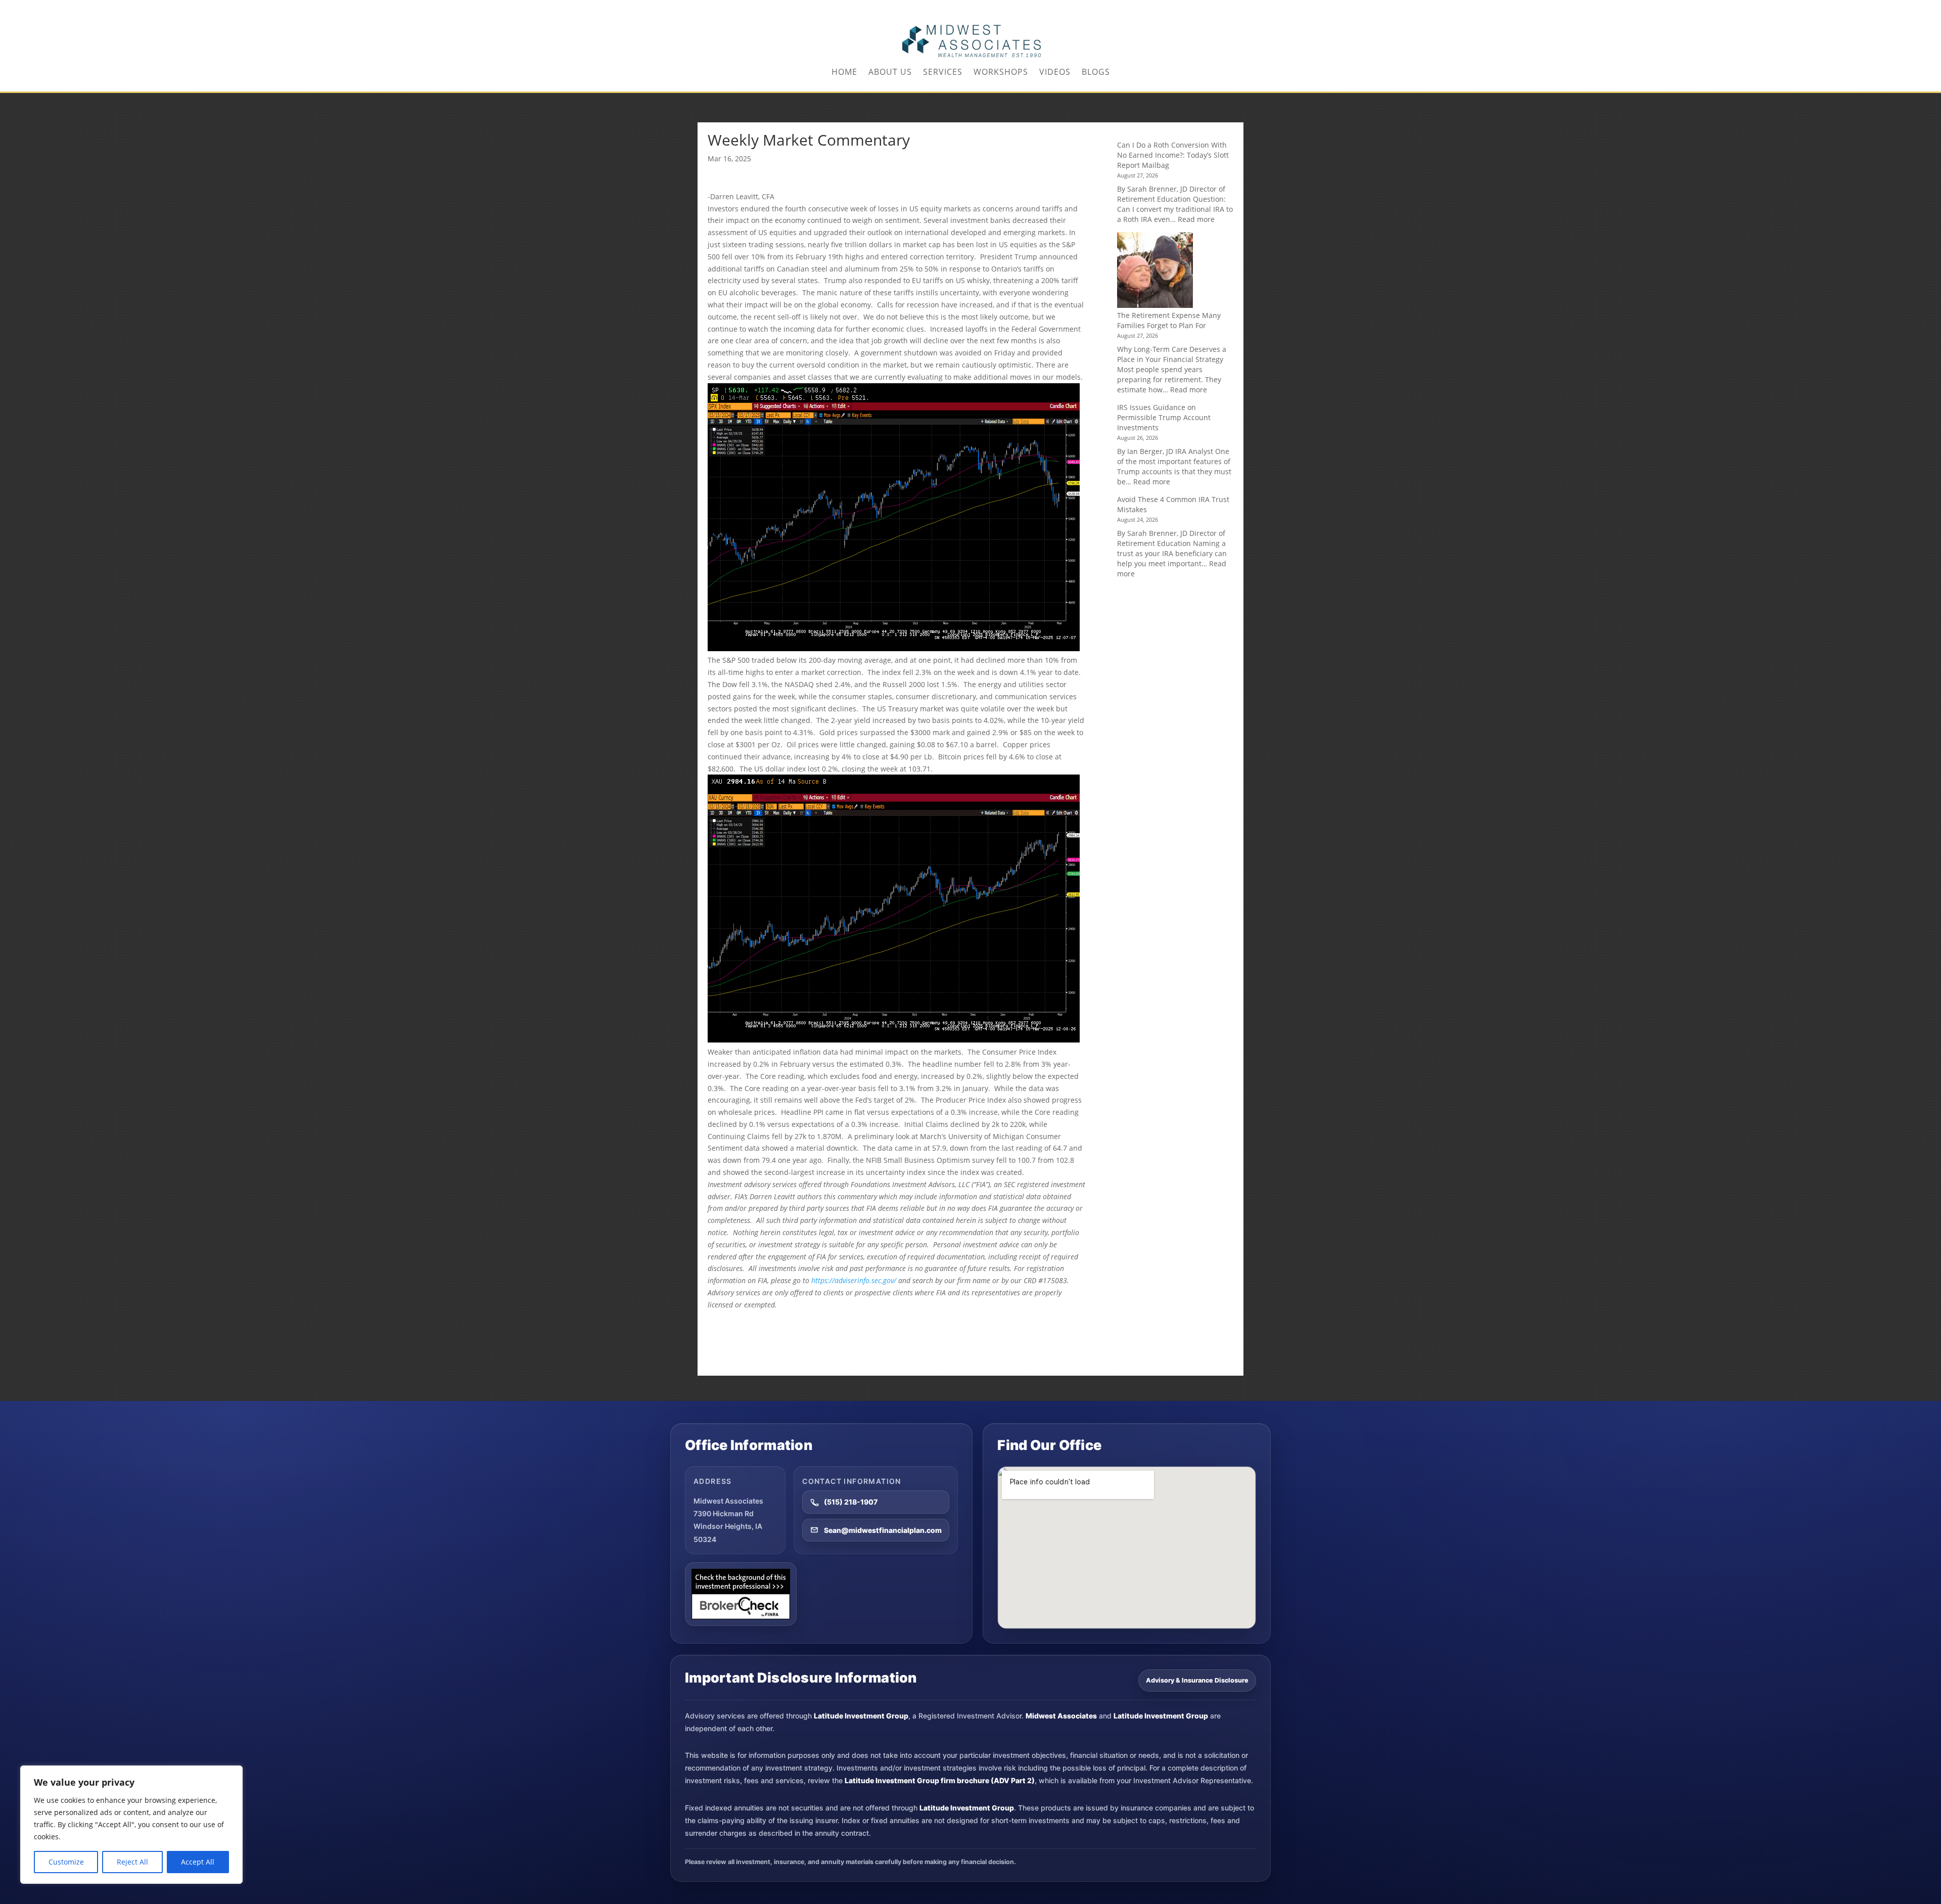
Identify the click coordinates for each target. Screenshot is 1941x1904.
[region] (131, 1825)
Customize (66, 1862)
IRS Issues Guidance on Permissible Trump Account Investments (1164, 417)
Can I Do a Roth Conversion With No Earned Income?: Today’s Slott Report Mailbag (1173, 155)
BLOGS (1096, 73)
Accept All (198, 1862)
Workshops (1001, 73)
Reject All (132, 1862)
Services (943, 73)
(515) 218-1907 (851, 1502)
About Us (890, 73)
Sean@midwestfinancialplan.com (883, 1530)
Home (844, 73)
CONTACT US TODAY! (1212, 8)
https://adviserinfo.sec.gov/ (854, 1280)
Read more (1196, 219)
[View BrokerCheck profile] (741, 1594)
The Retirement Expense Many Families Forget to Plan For (1169, 320)
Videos (1055, 73)
